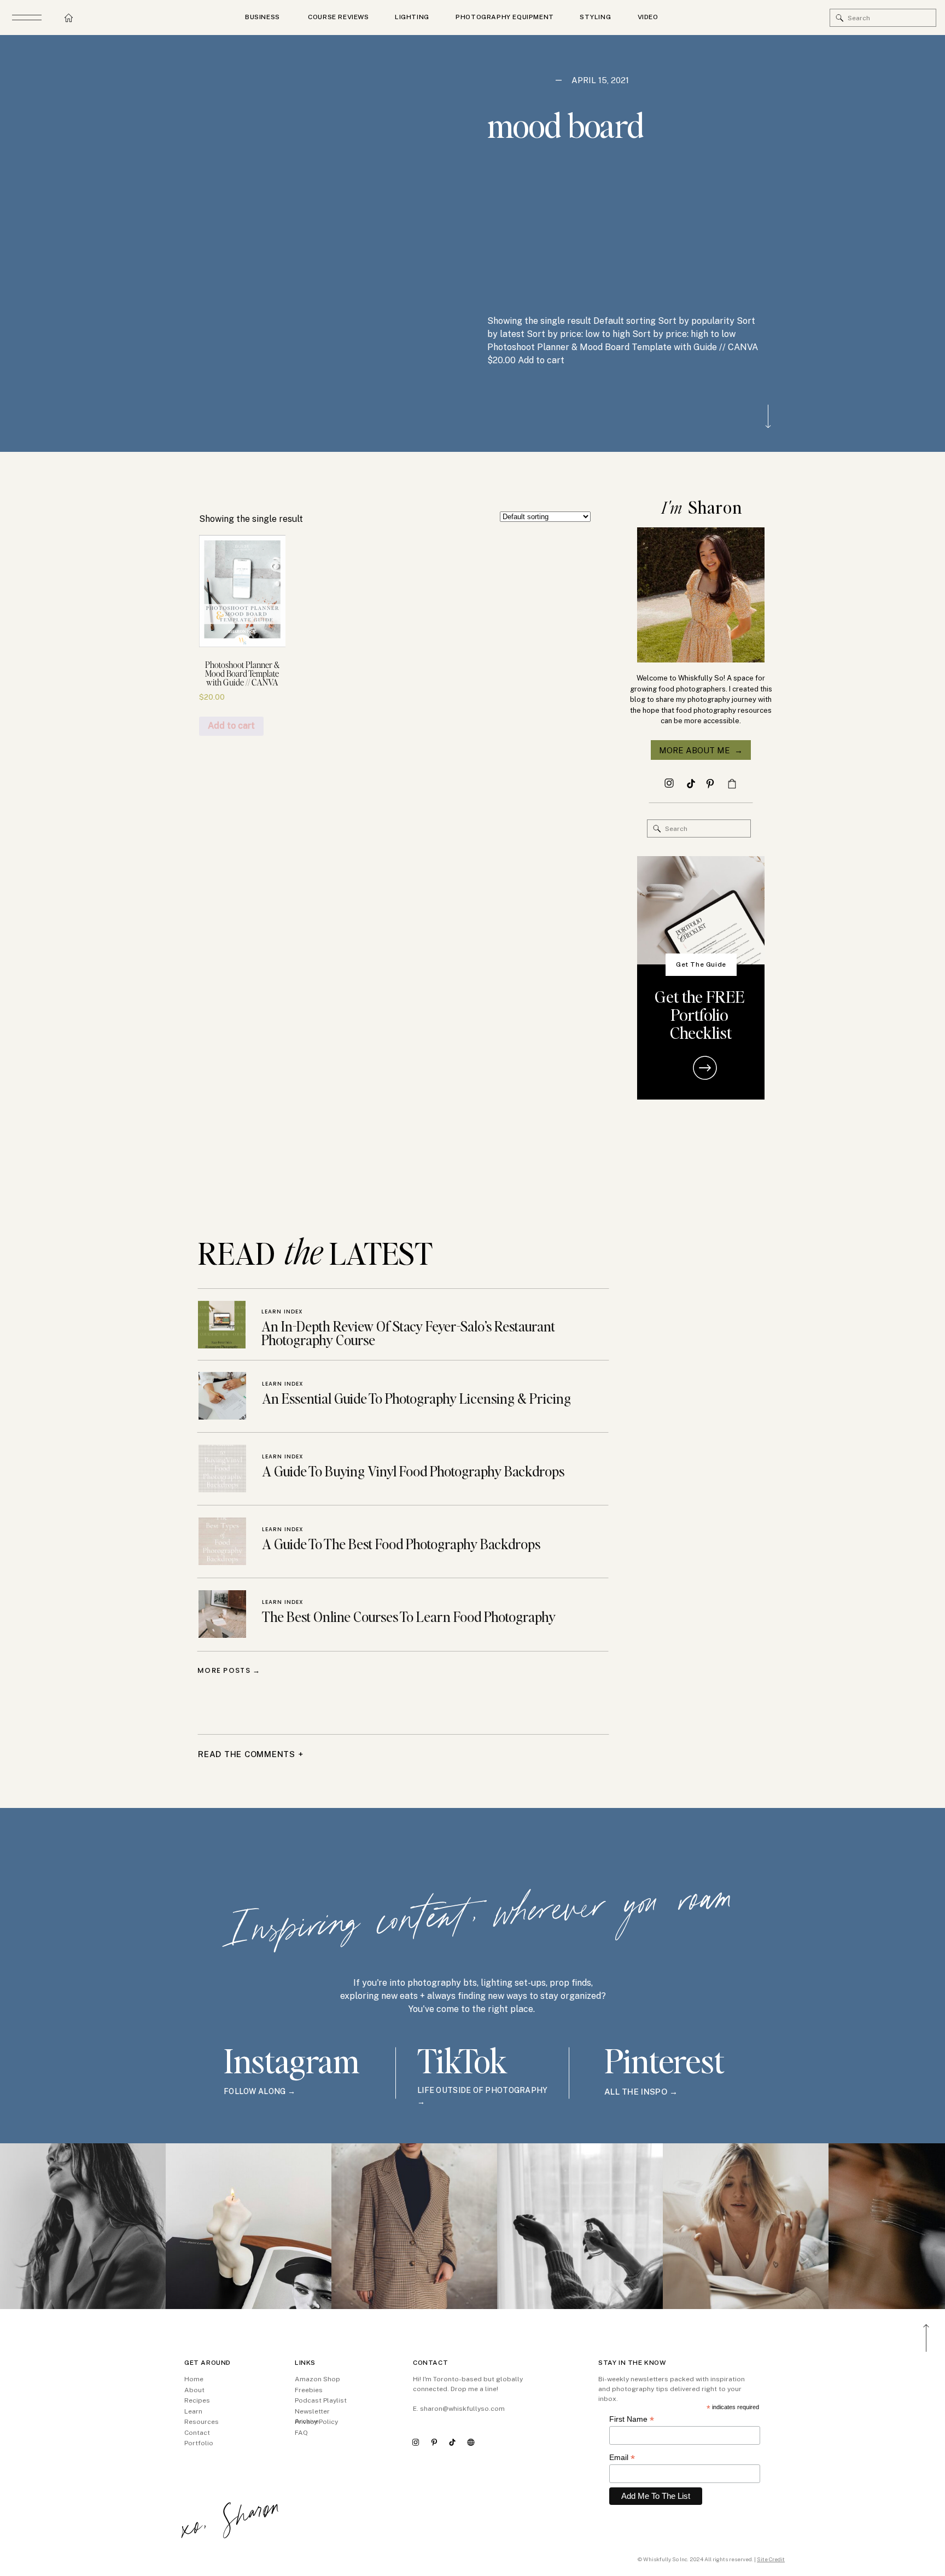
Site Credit (771, 2559)
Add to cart (231, 726)
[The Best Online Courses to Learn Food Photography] (222, 1614)
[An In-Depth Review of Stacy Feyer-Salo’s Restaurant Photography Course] (222, 1325)
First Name (632, 2419)
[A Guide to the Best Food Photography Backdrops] (222, 1541)
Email (622, 2458)
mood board (565, 125)
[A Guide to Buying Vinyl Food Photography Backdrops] (222, 1469)
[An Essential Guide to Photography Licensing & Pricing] (222, 1396)
